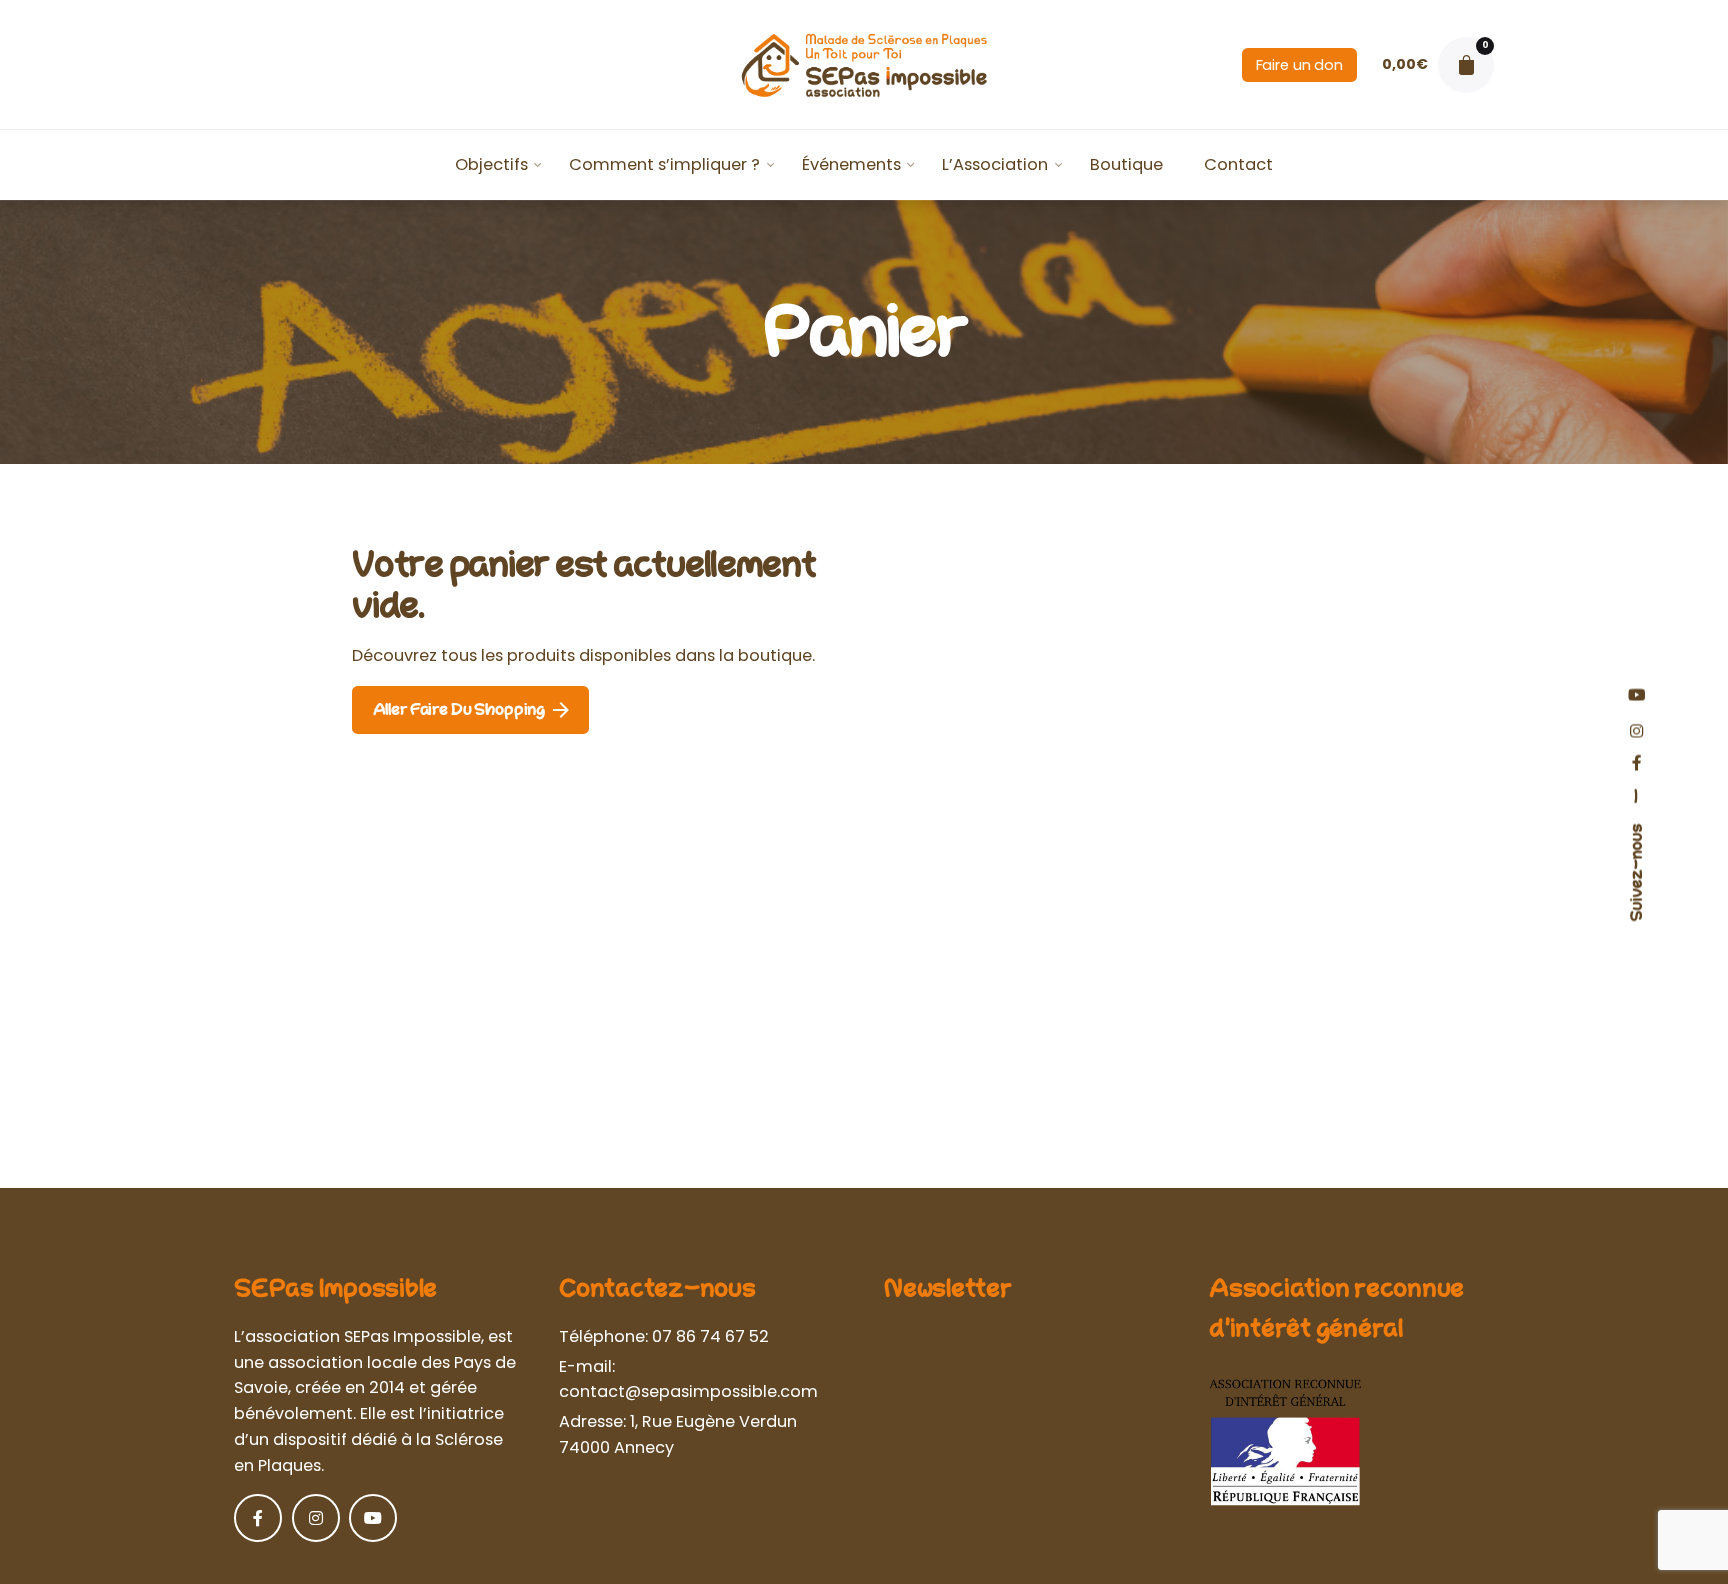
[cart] (1466, 65)
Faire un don (1299, 65)
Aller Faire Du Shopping (459, 709)
